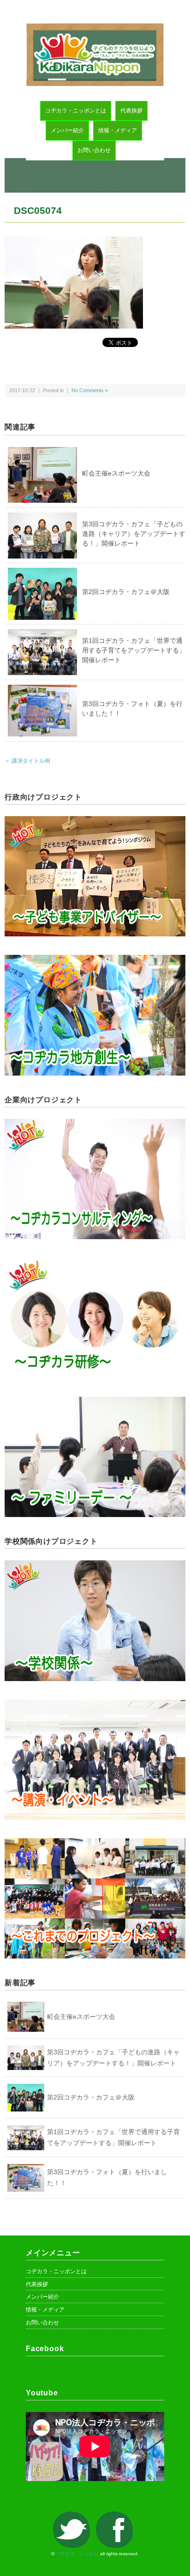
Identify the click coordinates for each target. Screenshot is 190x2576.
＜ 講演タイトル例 (27, 761)
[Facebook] (117, 2517)
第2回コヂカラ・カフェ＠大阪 (126, 592)
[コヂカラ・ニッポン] (95, 29)
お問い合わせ (94, 150)
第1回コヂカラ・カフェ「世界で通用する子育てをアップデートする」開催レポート (134, 650)
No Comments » (90, 390)
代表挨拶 (131, 111)
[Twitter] (74, 2517)
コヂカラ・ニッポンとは (76, 111)
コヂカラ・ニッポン (77, 2554)
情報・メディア (118, 130)
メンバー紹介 (67, 130)
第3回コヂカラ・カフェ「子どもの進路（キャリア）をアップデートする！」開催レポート (134, 534)
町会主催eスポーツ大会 (116, 473)
